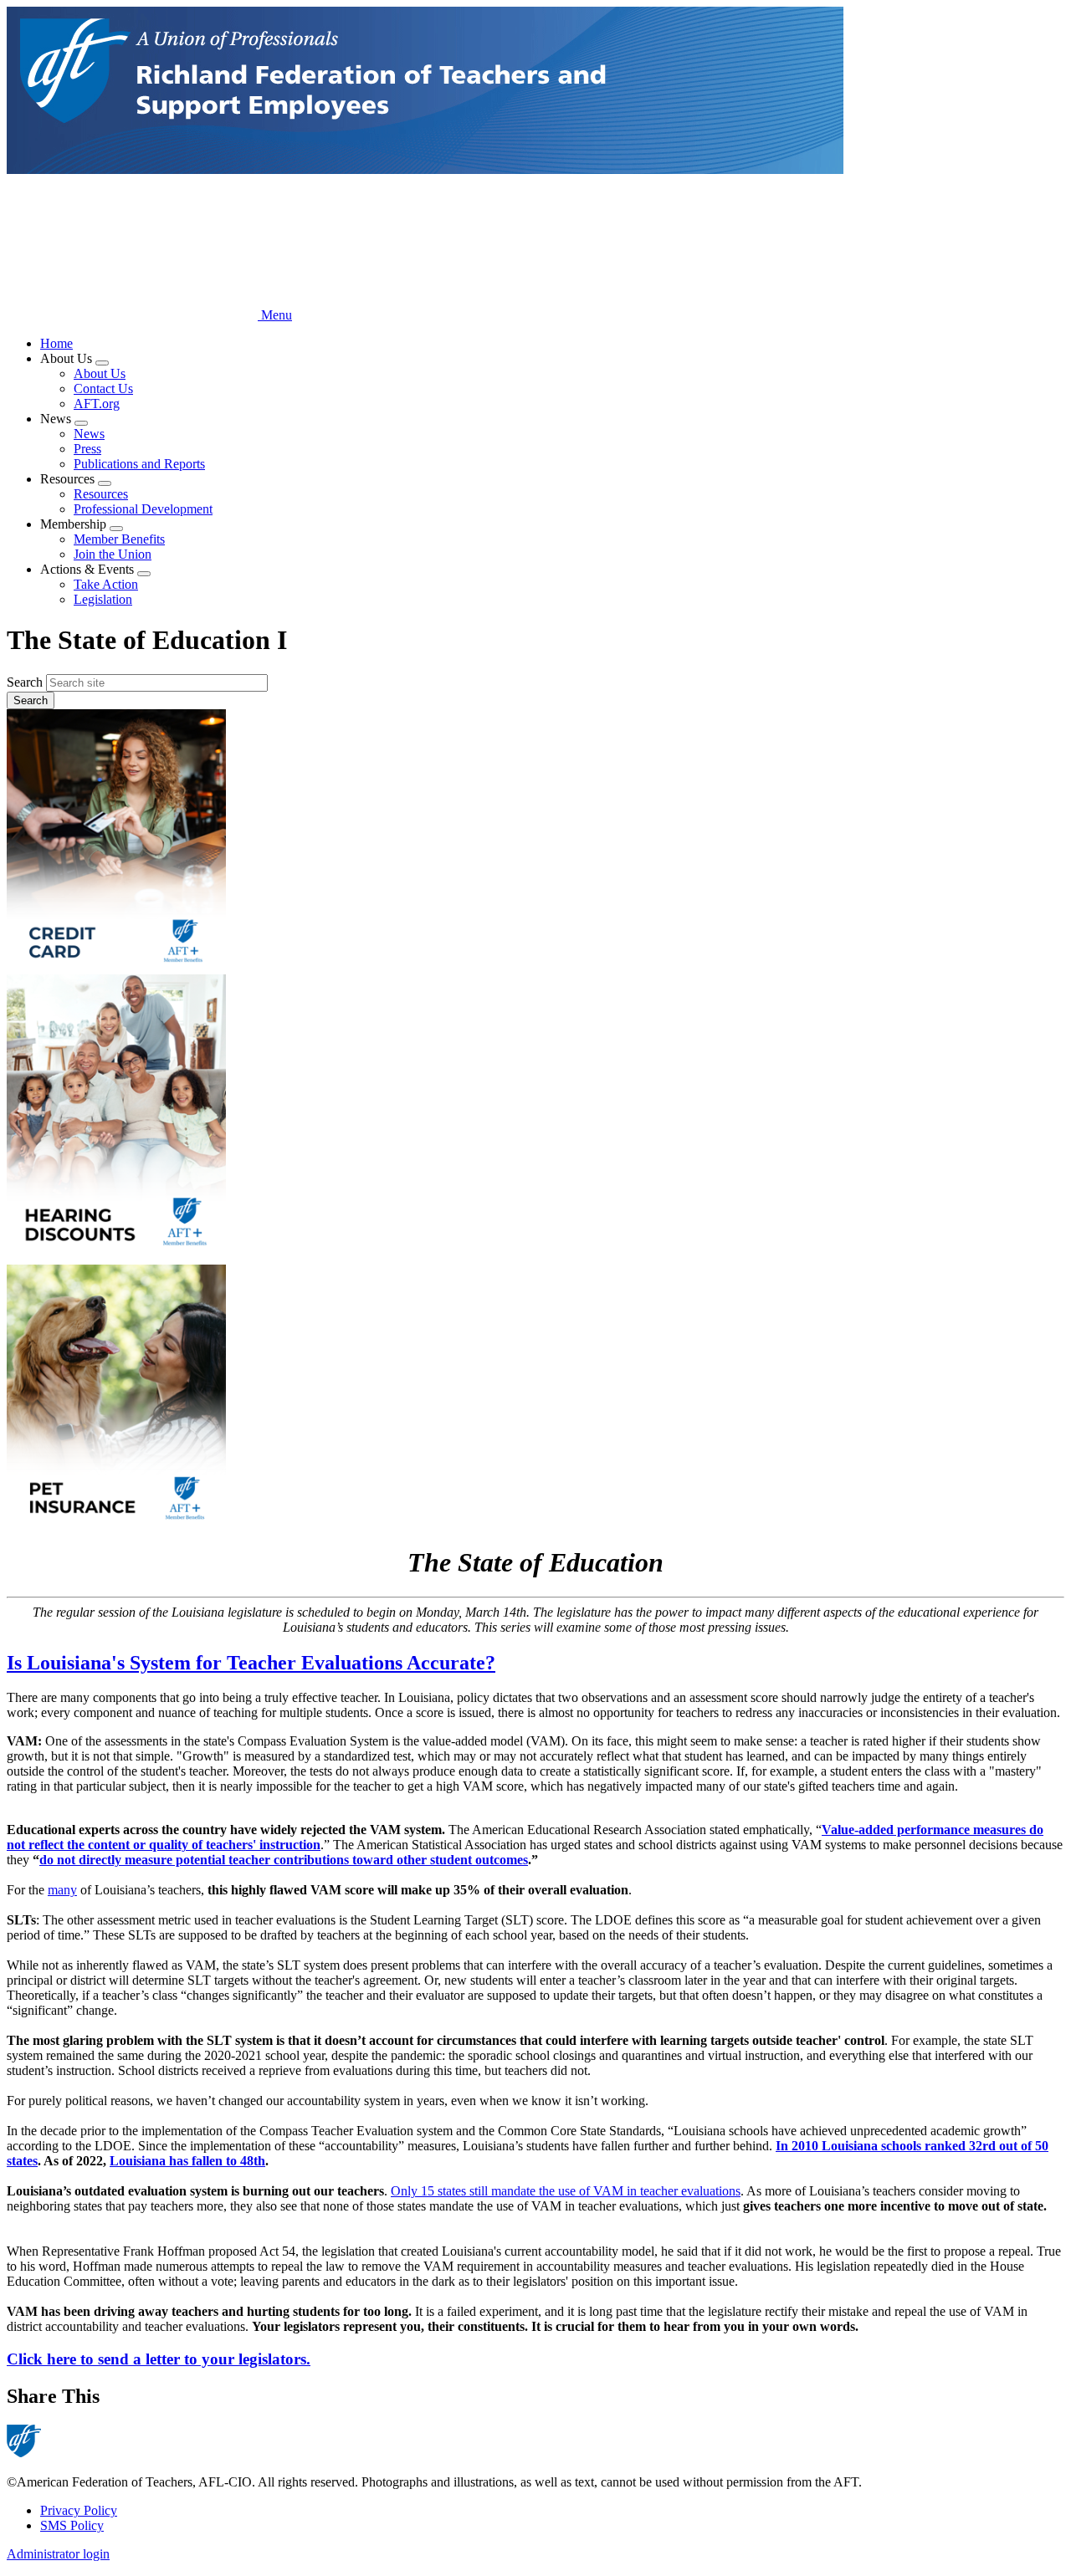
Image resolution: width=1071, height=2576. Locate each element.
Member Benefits (119, 539)
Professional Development (143, 509)
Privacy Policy (79, 2510)
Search (25, 682)
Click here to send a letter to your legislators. (159, 2359)
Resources (101, 494)
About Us (100, 373)
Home (56, 343)
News (89, 434)
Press (87, 449)
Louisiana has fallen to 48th (187, 2161)
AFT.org (97, 404)
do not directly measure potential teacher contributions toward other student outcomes (284, 1860)
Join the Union (113, 554)
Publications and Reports (139, 464)
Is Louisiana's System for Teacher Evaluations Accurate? (251, 1663)
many (62, 1890)
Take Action (106, 584)
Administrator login (58, 2554)
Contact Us (103, 388)
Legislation (103, 599)
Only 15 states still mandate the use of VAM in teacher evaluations (566, 2191)
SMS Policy (72, 2525)
